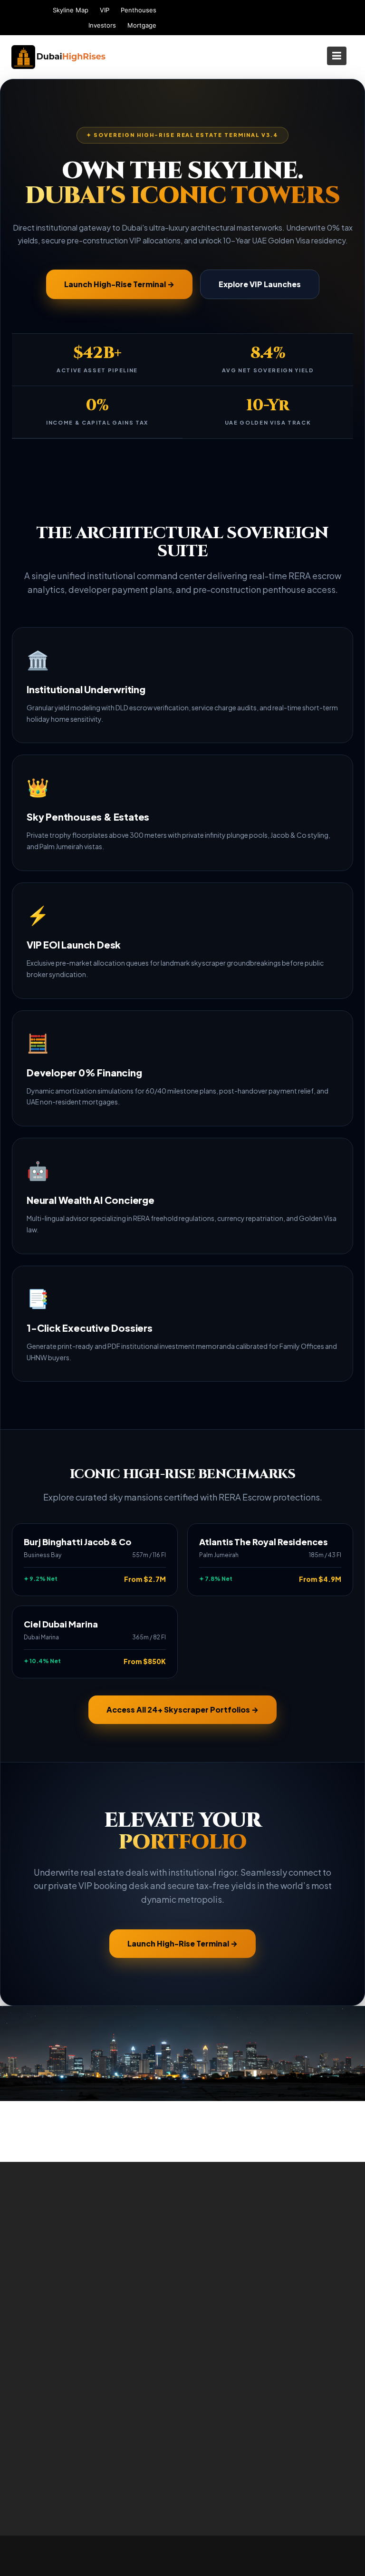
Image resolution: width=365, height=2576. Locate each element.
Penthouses (139, 10)
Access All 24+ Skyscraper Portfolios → (182, 1709)
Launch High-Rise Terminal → (119, 284)
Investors (102, 25)
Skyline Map (71, 10)
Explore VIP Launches (260, 284)
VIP (105, 10)
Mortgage (142, 25)
